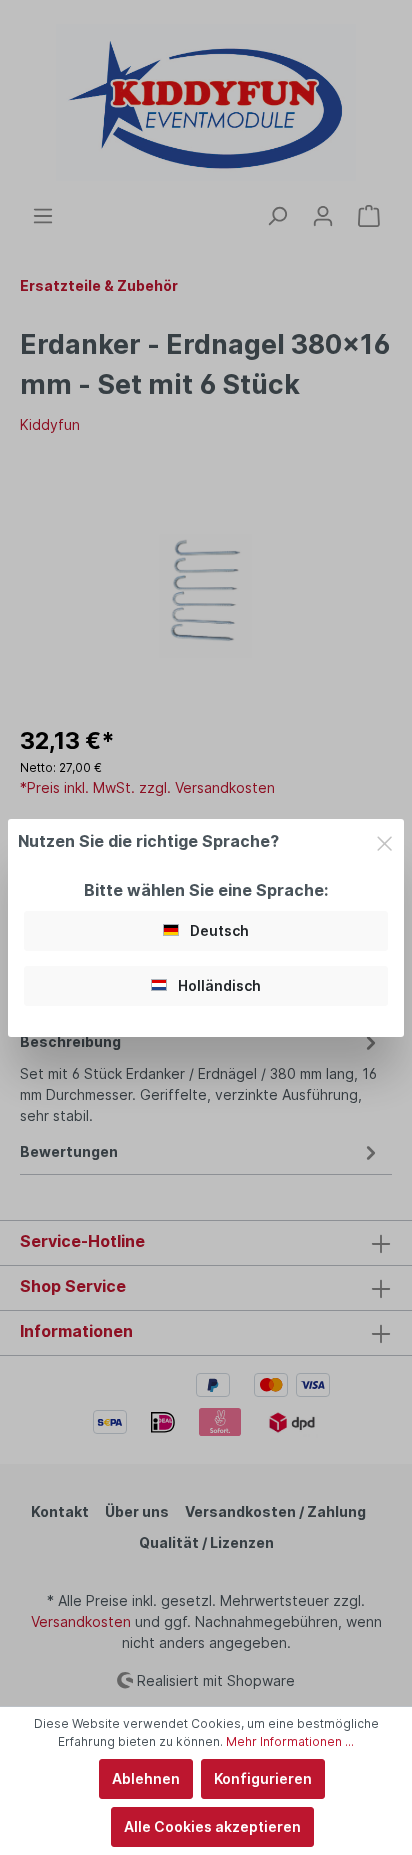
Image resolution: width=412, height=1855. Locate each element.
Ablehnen (146, 1778)
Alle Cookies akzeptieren (212, 1826)
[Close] (384, 840)
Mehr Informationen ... (290, 1741)
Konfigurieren (263, 1778)
